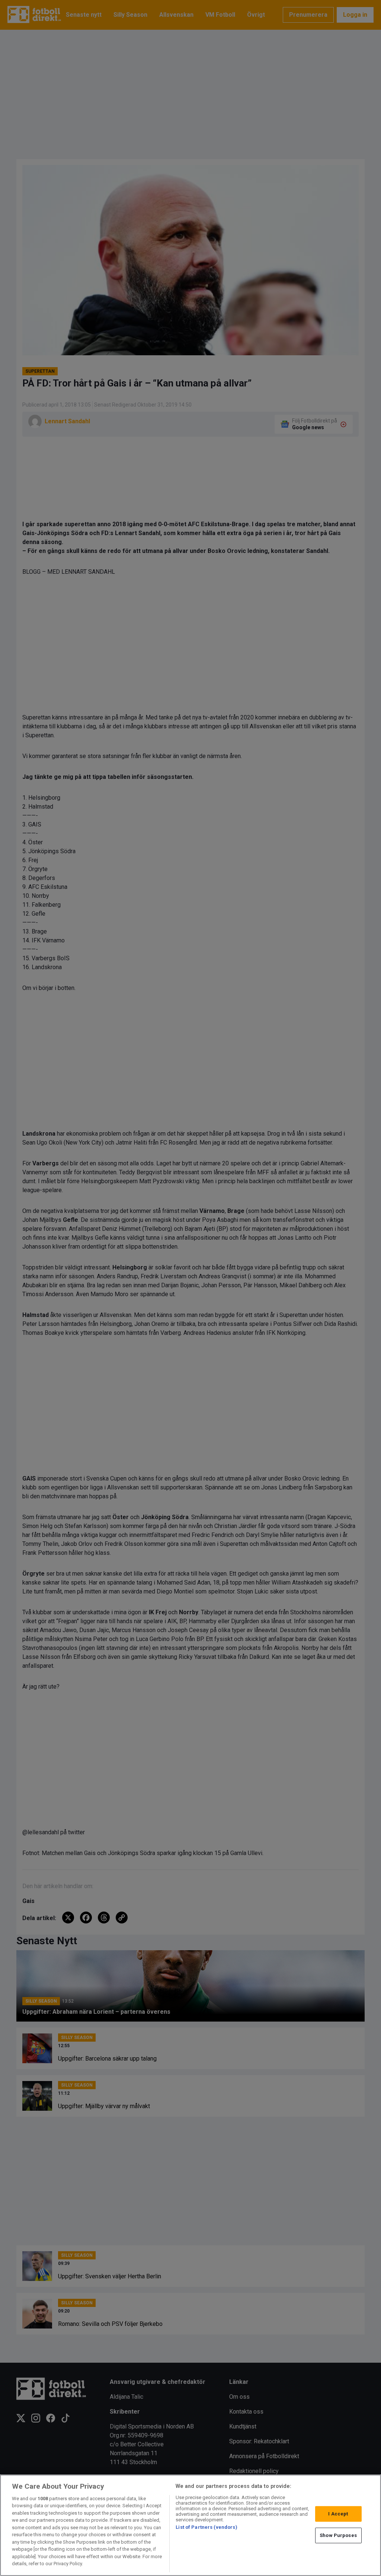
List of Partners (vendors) (206, 2527)
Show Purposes (338, 2535)
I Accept (338, 2514)
